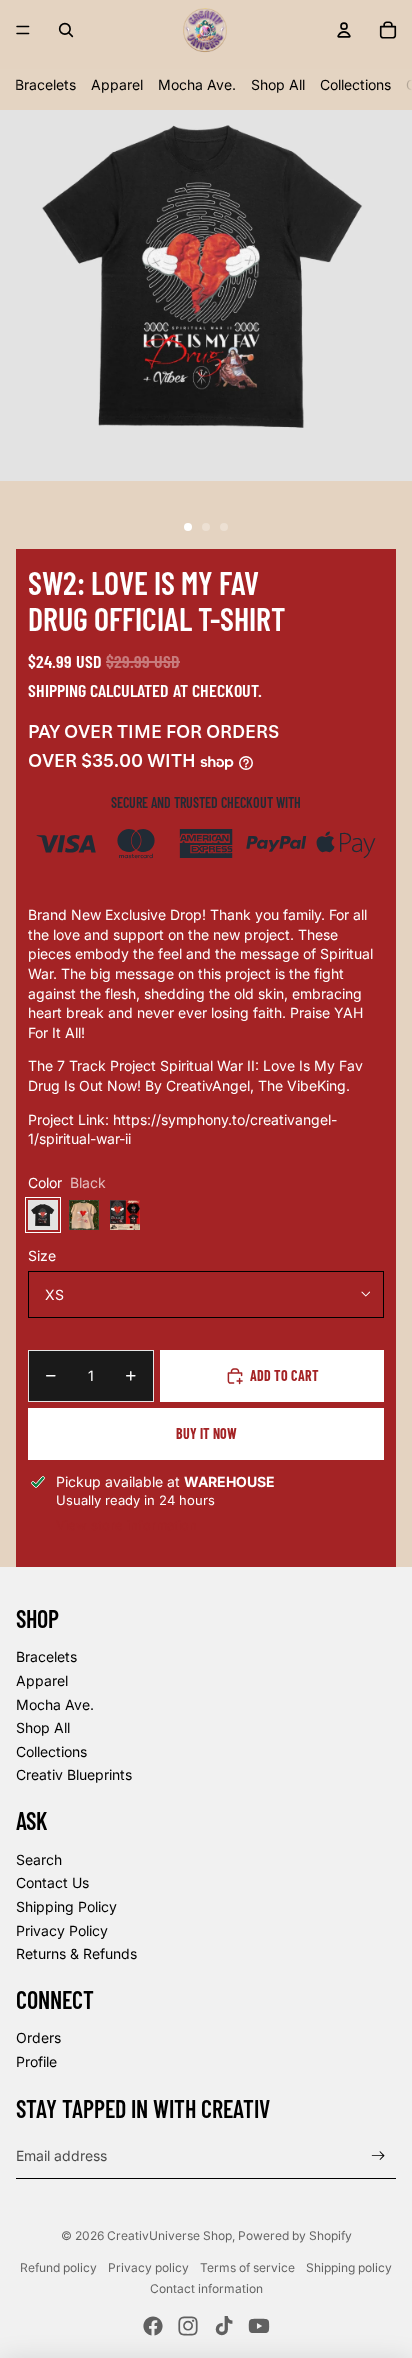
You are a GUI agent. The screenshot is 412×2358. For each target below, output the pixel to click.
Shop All (278, 84)
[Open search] (66, 30)
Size (42, 1255)
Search (39, 1859)
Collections (355, 84)
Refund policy (58, 2267)
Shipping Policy (66, 1906)
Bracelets (45, 84)
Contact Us (52, 1882)
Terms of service (247, 2267)
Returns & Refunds (76, 1953)
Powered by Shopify (295, 2235)
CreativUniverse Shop (169, 2235)
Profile (36, 2061)
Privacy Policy (62, 1930)
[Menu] (23, 30)
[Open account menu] (344, 30)
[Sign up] (378, 2155)
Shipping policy (349, 2267)
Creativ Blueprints (74, 1774)
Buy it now (206, 1433)
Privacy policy (148, 2267)
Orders (38, 2037)
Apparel (117, 84)
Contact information (206, 2288)
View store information (126, 1525)
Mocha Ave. (197, 84)
